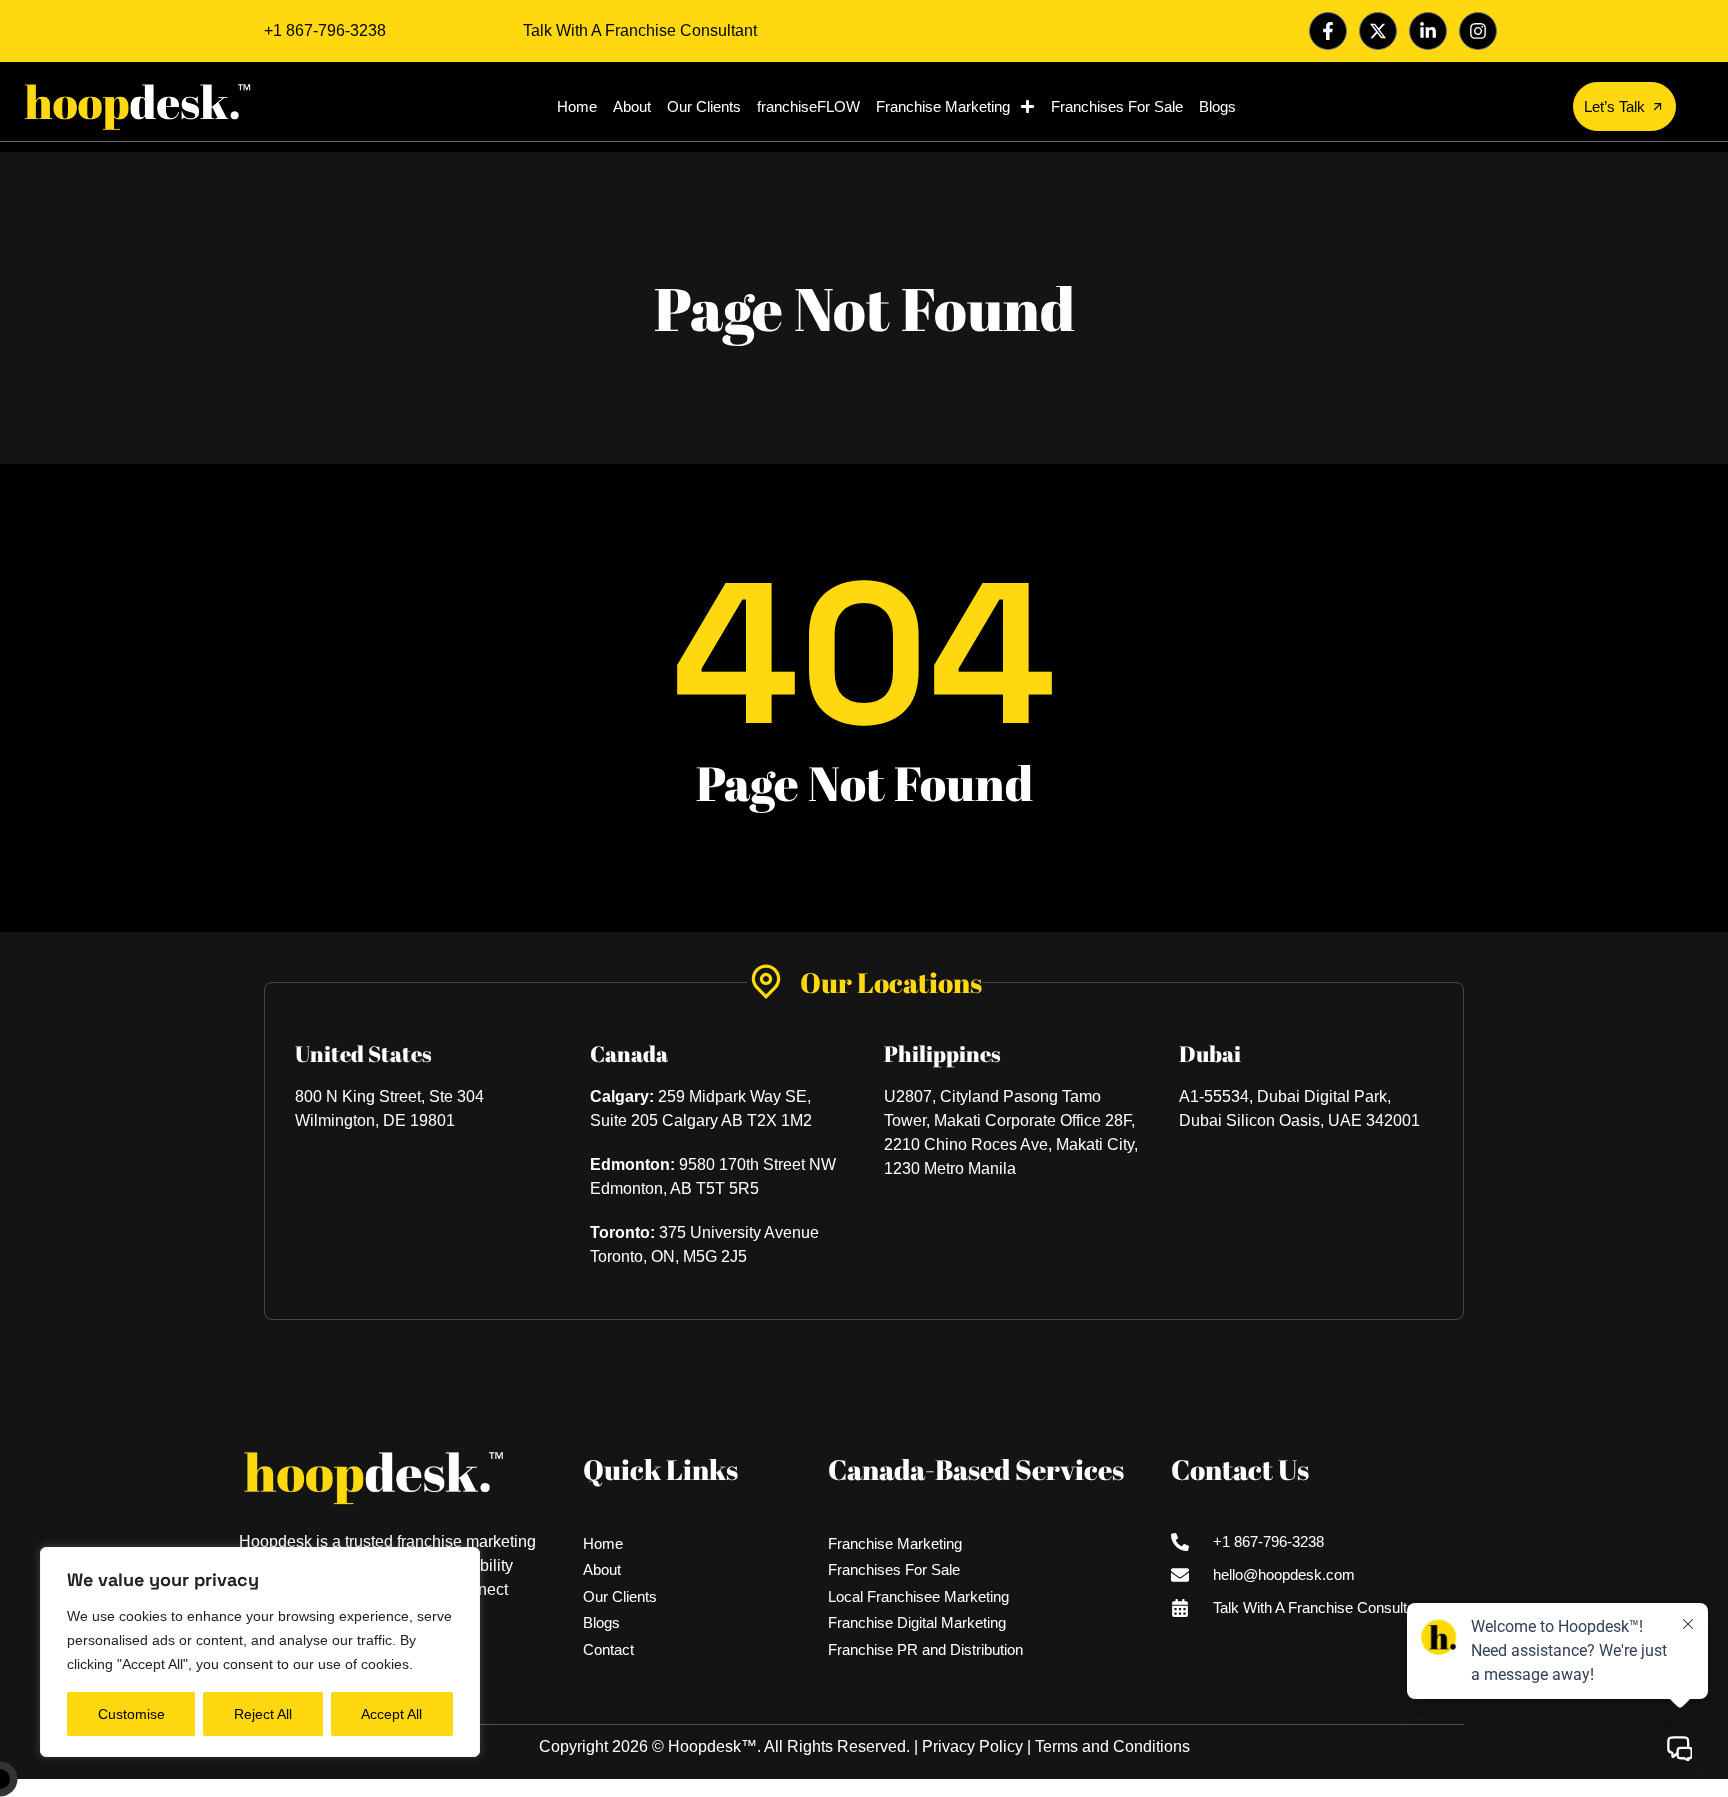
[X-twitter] (1378, 31)
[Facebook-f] (1328, 31)
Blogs (1217, 106)
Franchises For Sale (1117, 106)
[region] (260, 1652)
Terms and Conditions (1112, 1746)
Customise (131, 1714)
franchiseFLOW (808, 106)
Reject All (263, 1714)
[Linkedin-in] (1428, 31)
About (632, 106)
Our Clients (704, 106)
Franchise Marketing (943, 106)
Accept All (391, 1714)
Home (577, 106)
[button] (10, 1787)
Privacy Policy (972, 1746)
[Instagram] (1478, 31)
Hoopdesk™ (712, 1746)
